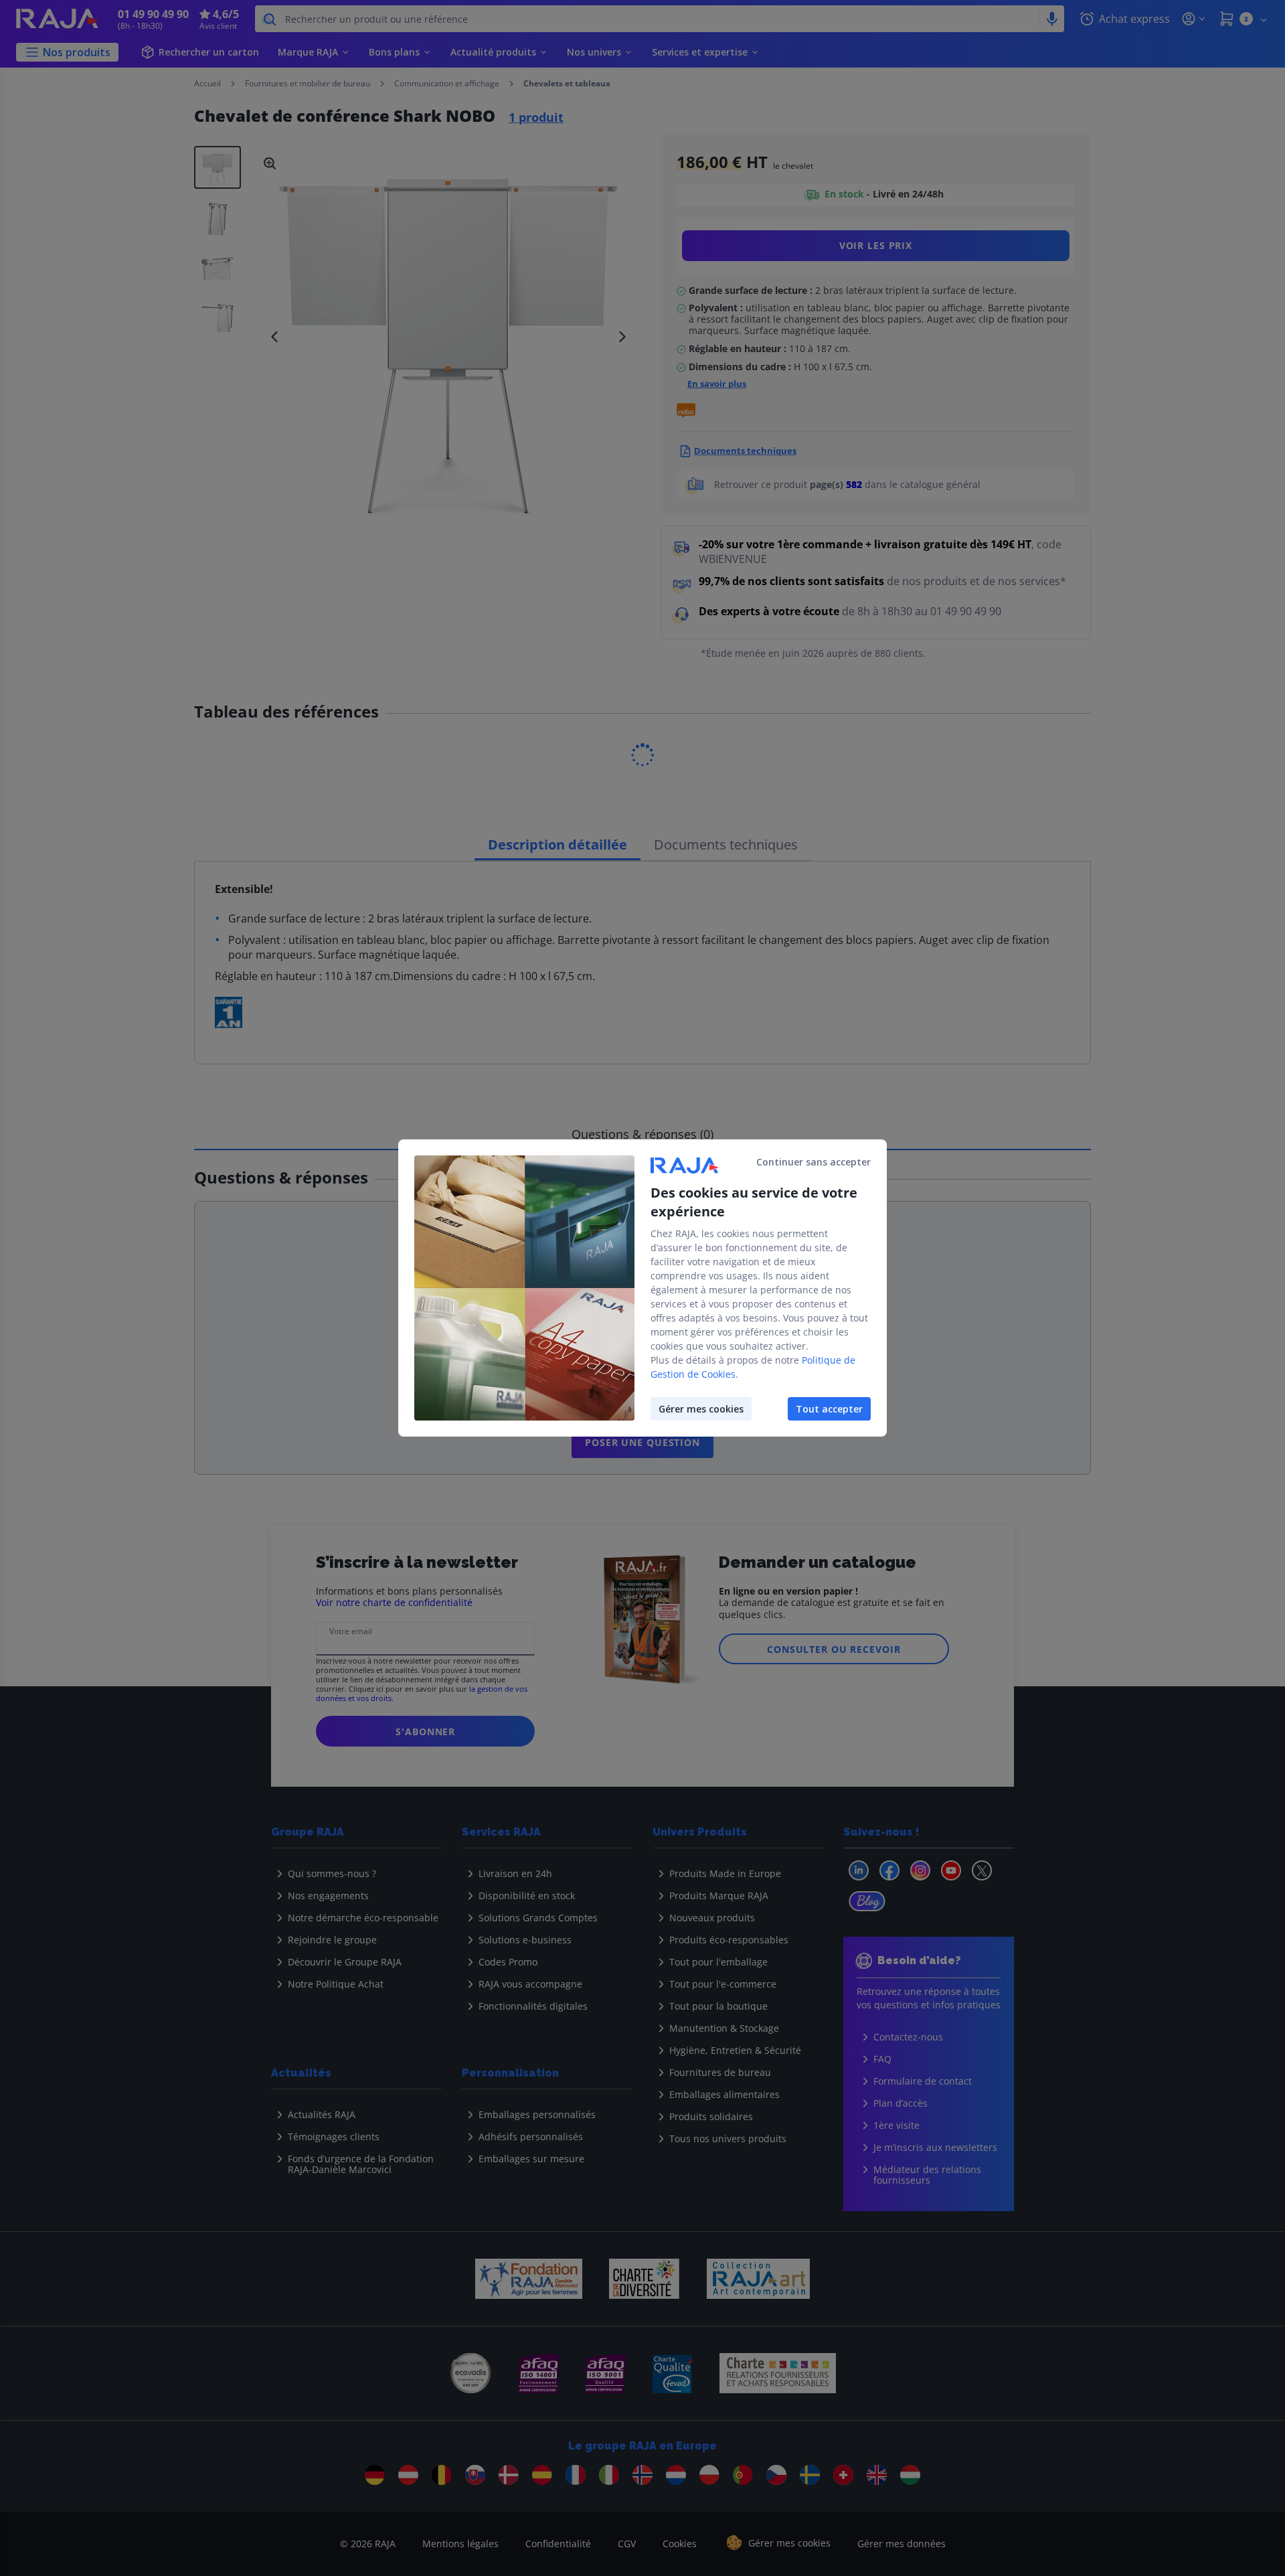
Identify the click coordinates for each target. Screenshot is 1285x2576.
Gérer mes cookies (701, 1409)
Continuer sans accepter (813, 1162)
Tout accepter (829, 1409)
